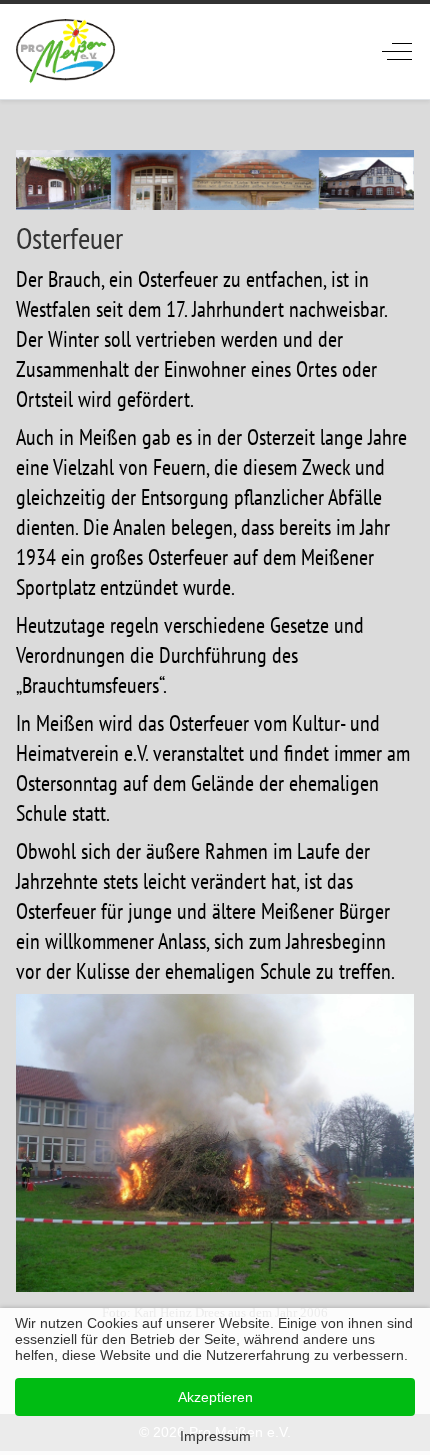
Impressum (215, 1436)
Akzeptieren (215, 1397)
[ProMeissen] (65, 51)
